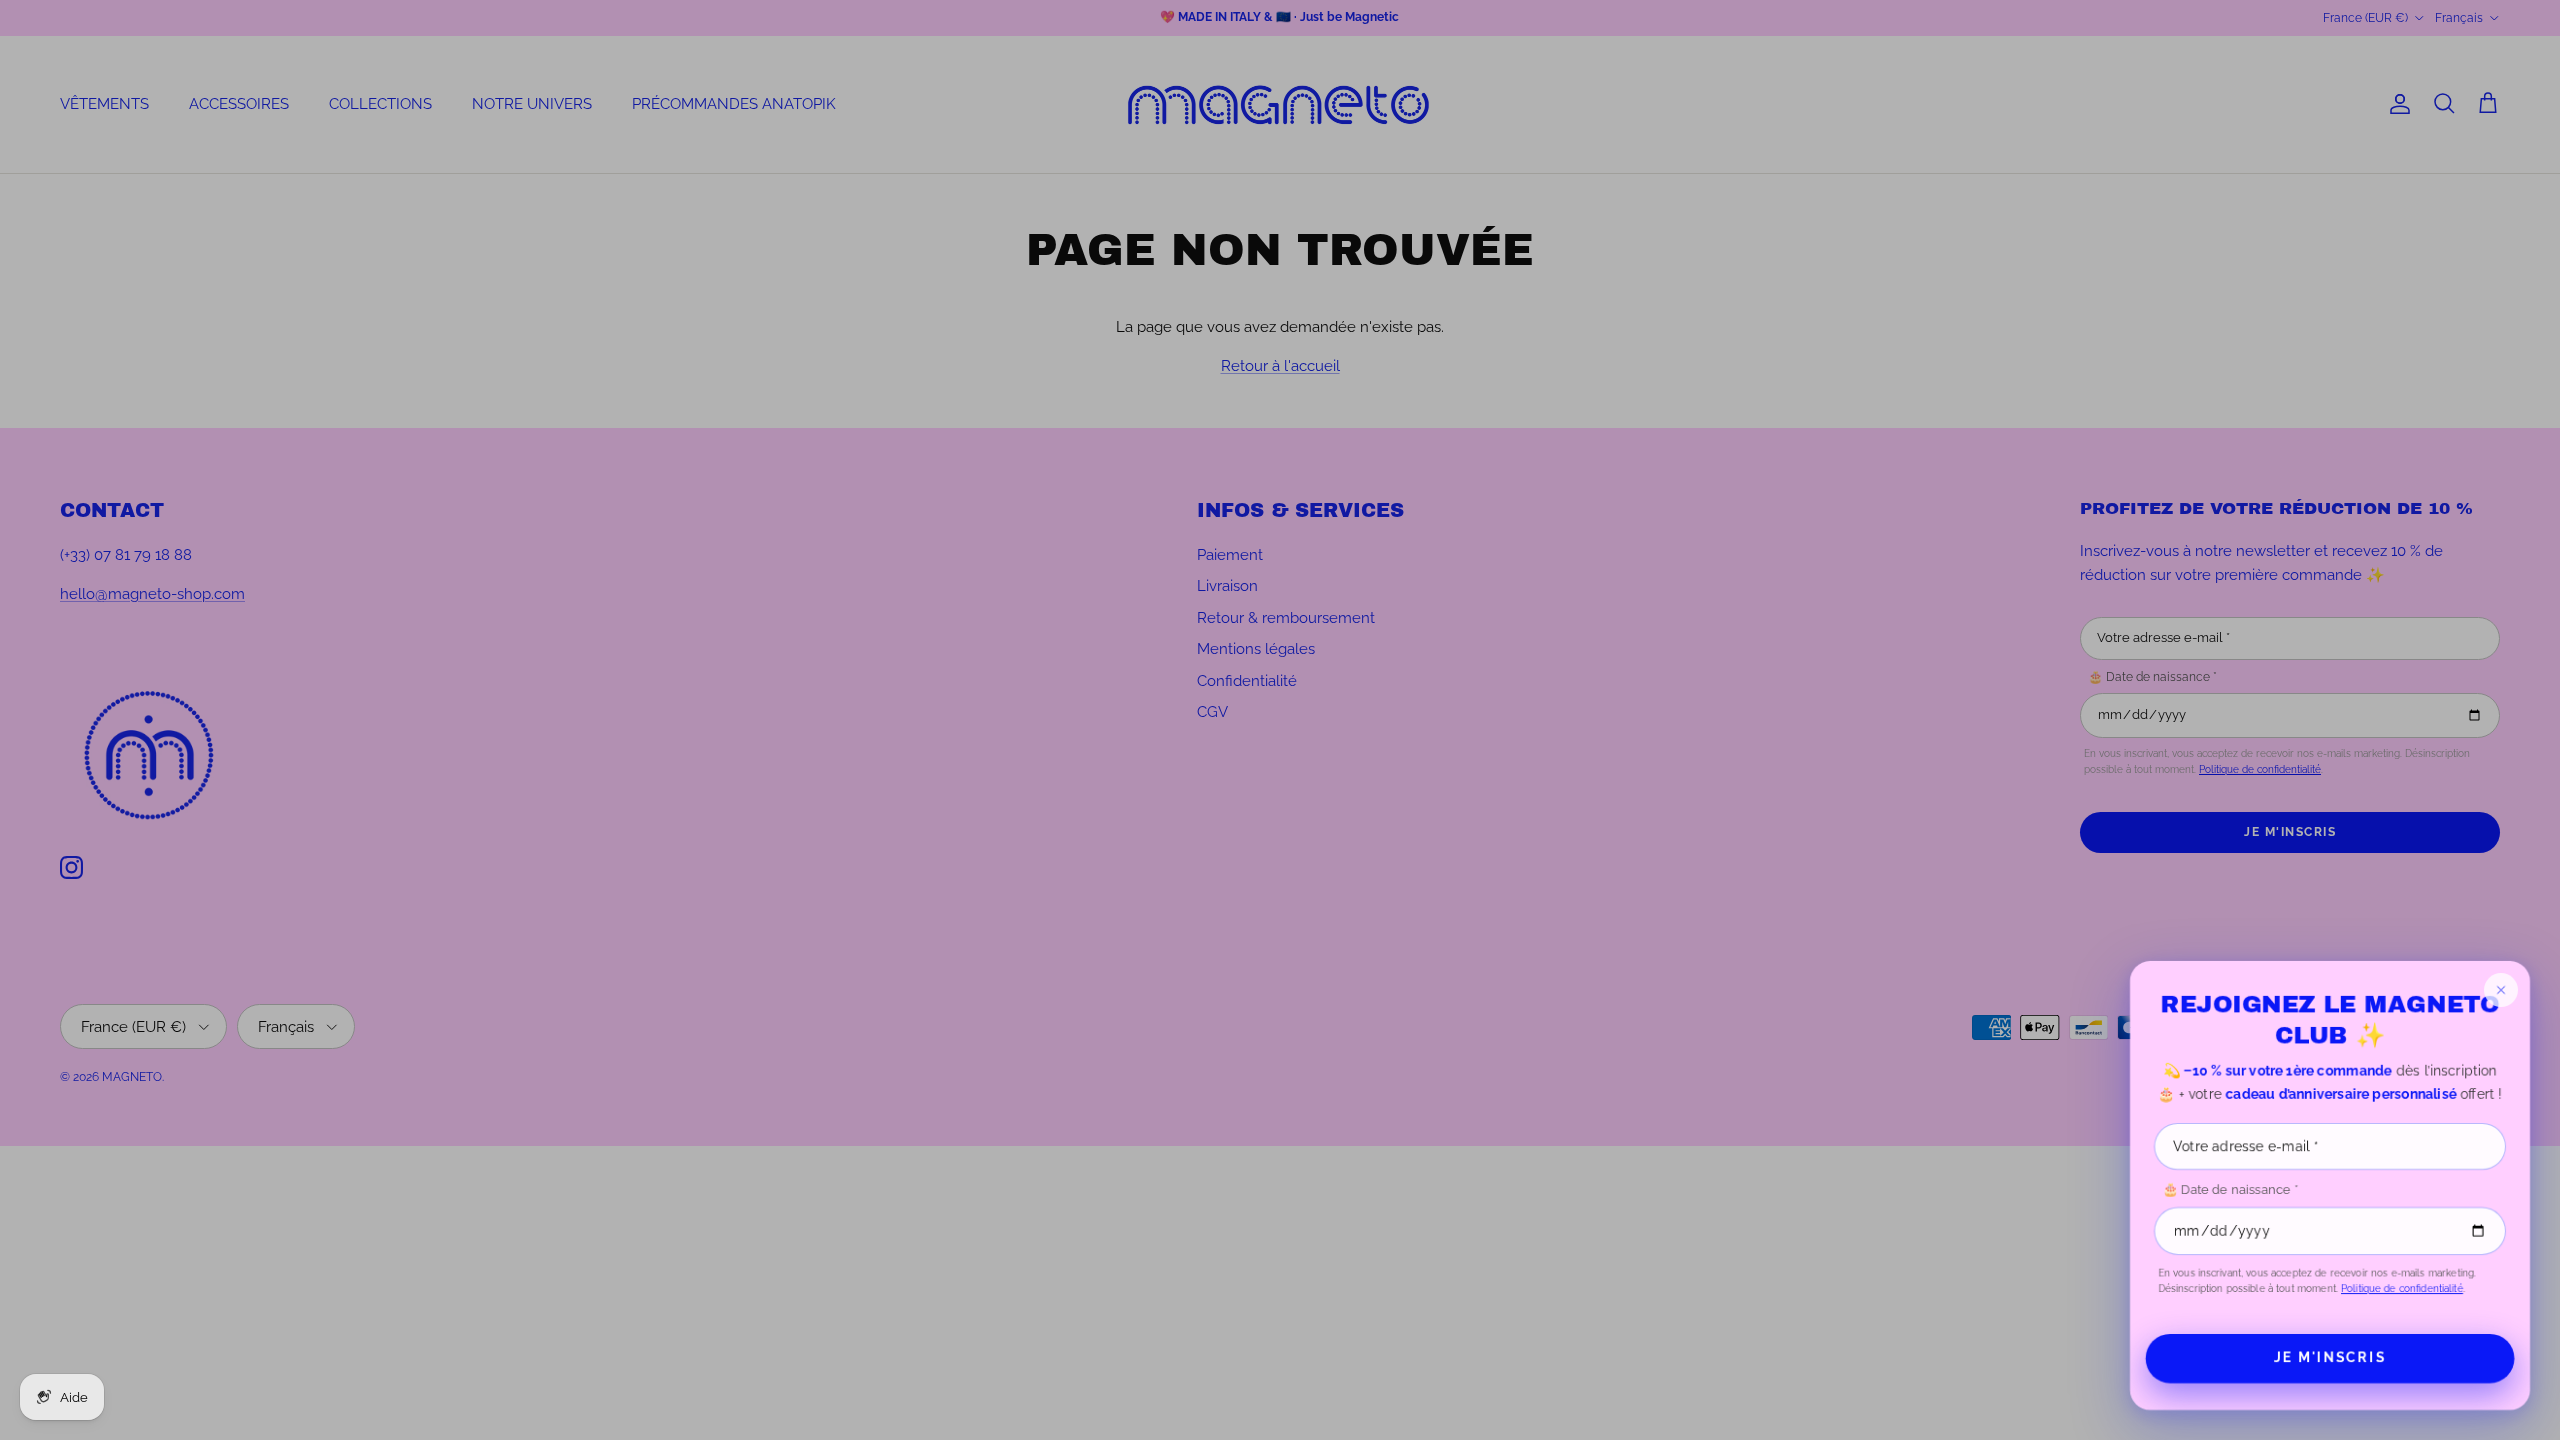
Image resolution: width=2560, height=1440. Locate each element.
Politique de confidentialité (2402, 1288)
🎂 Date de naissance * (2230, 1189)
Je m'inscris (2329, 1357)
